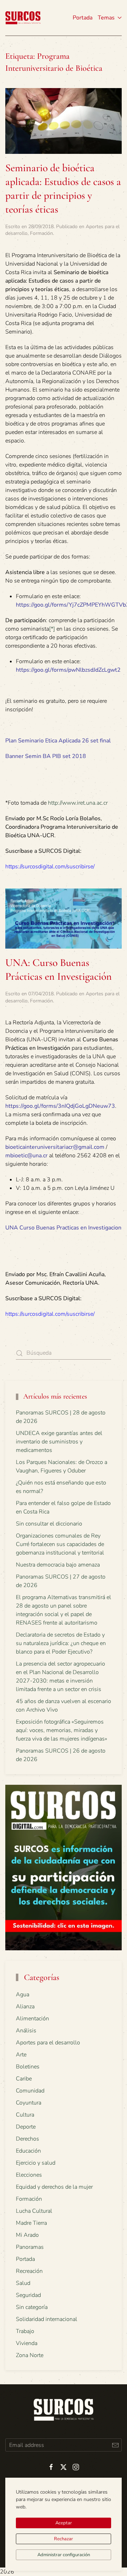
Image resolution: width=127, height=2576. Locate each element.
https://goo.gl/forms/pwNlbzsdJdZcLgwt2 (68, 670)
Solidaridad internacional (47, 2319)
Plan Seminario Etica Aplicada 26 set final (58, 741)
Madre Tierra (31, 2223)
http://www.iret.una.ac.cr (78, 803)
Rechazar (64, 2539)
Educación (28, 2151)
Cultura (25, 2115)
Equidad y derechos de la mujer (54, 2187)
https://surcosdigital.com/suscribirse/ (50, 867)
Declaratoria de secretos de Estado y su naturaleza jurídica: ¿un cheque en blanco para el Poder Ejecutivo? (61, 1643)
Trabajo (25, 2331)
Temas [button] (106, 18)
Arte (21, 2055)
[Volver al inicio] (23, 18)
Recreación (29, 2271)
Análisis (26, 2031)
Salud (23, 2283)
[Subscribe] (115, 2445)
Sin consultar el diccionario (49, 1524)
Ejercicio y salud (36, 2163)
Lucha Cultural (34, 2211)
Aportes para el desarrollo (48, 2043)
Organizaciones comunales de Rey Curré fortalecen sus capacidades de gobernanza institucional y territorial (60, 1544)
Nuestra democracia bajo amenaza (58, 1565)
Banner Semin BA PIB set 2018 (46, 756)
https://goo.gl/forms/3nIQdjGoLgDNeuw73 (60, 1106)
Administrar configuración (64, 2555)
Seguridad (28, 2295)
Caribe (24, 2079)
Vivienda (27, 2343)
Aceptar (64, 2523)
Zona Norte (30, 2355)
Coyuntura (29, 2103)
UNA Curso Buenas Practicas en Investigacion (63, 1228)
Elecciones (29, 2175)
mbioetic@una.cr (26, 1156)
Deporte (26, 2127)
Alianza (25, 2007)
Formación (41, 233)
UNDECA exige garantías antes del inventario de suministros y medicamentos (59, 1442)
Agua (23, 1995)
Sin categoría (32, 2307)
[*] (52, 629)
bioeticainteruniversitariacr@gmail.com (55, 1147)
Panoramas (30, 2247)
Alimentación (32, 2019)
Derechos (28, 2139)
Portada (83, 18)
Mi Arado (27, 2235)
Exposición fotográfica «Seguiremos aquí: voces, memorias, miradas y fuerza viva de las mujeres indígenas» (62, 1730)
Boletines (28, 2067)
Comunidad (30, 2091)
